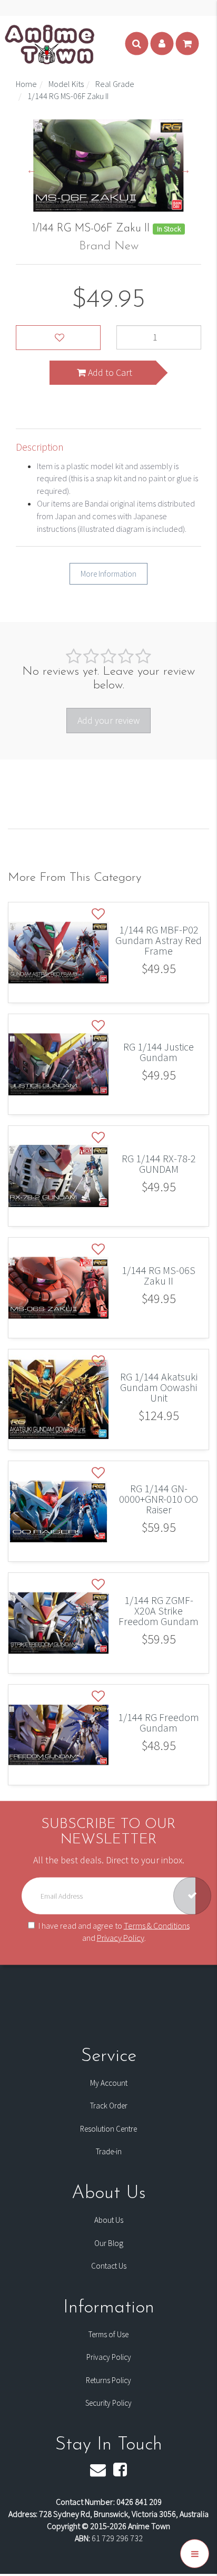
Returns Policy (108, 2380)
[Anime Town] (51, 44)
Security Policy (108, 2403)
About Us (109, 2220)
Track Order (109, 2106)
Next (185, 170)
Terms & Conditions (157, 1925)
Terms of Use (108, 2334)
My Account (109, 2083)
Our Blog (109, 2243)
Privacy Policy (121, 1937)
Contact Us (109, 2266)
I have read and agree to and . (114, 1931)
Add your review (108, 720)
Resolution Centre (108, 2129)
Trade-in (109, 2151)
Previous (32, 170)
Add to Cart (109, 372)
